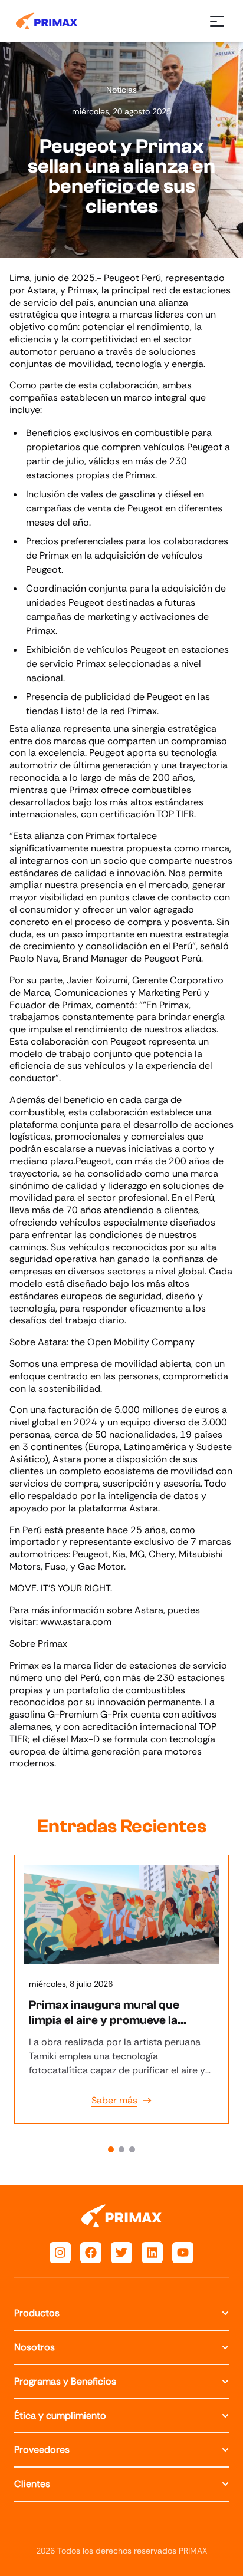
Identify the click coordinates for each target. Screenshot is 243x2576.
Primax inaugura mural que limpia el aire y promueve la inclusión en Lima (104, 2020)
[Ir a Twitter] (121, 2253)
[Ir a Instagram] (60, 2253)
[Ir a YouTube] (183, 2253)
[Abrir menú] (217, 21)
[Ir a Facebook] (91, 2253)
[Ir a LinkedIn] (152, 2253)
